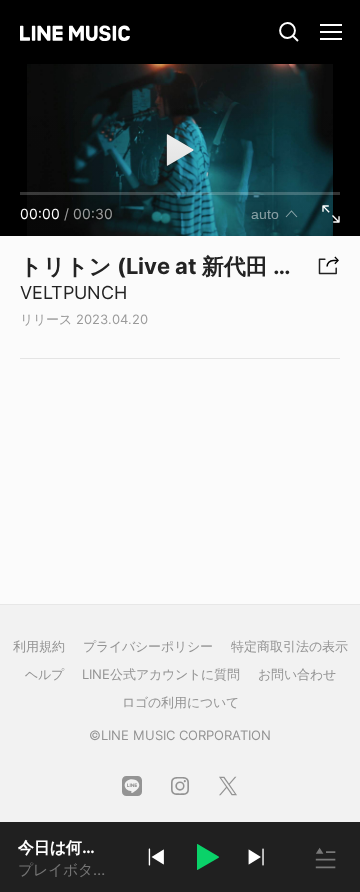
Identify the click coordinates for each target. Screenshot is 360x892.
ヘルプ (44, 674)
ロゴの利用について (180, 702)
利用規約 (39, 646)
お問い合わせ (297, 674)
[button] (206, 860)
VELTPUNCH (73, 292)
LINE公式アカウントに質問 (161, 674)
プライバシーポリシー (148, 646)
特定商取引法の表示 (289, 646)
